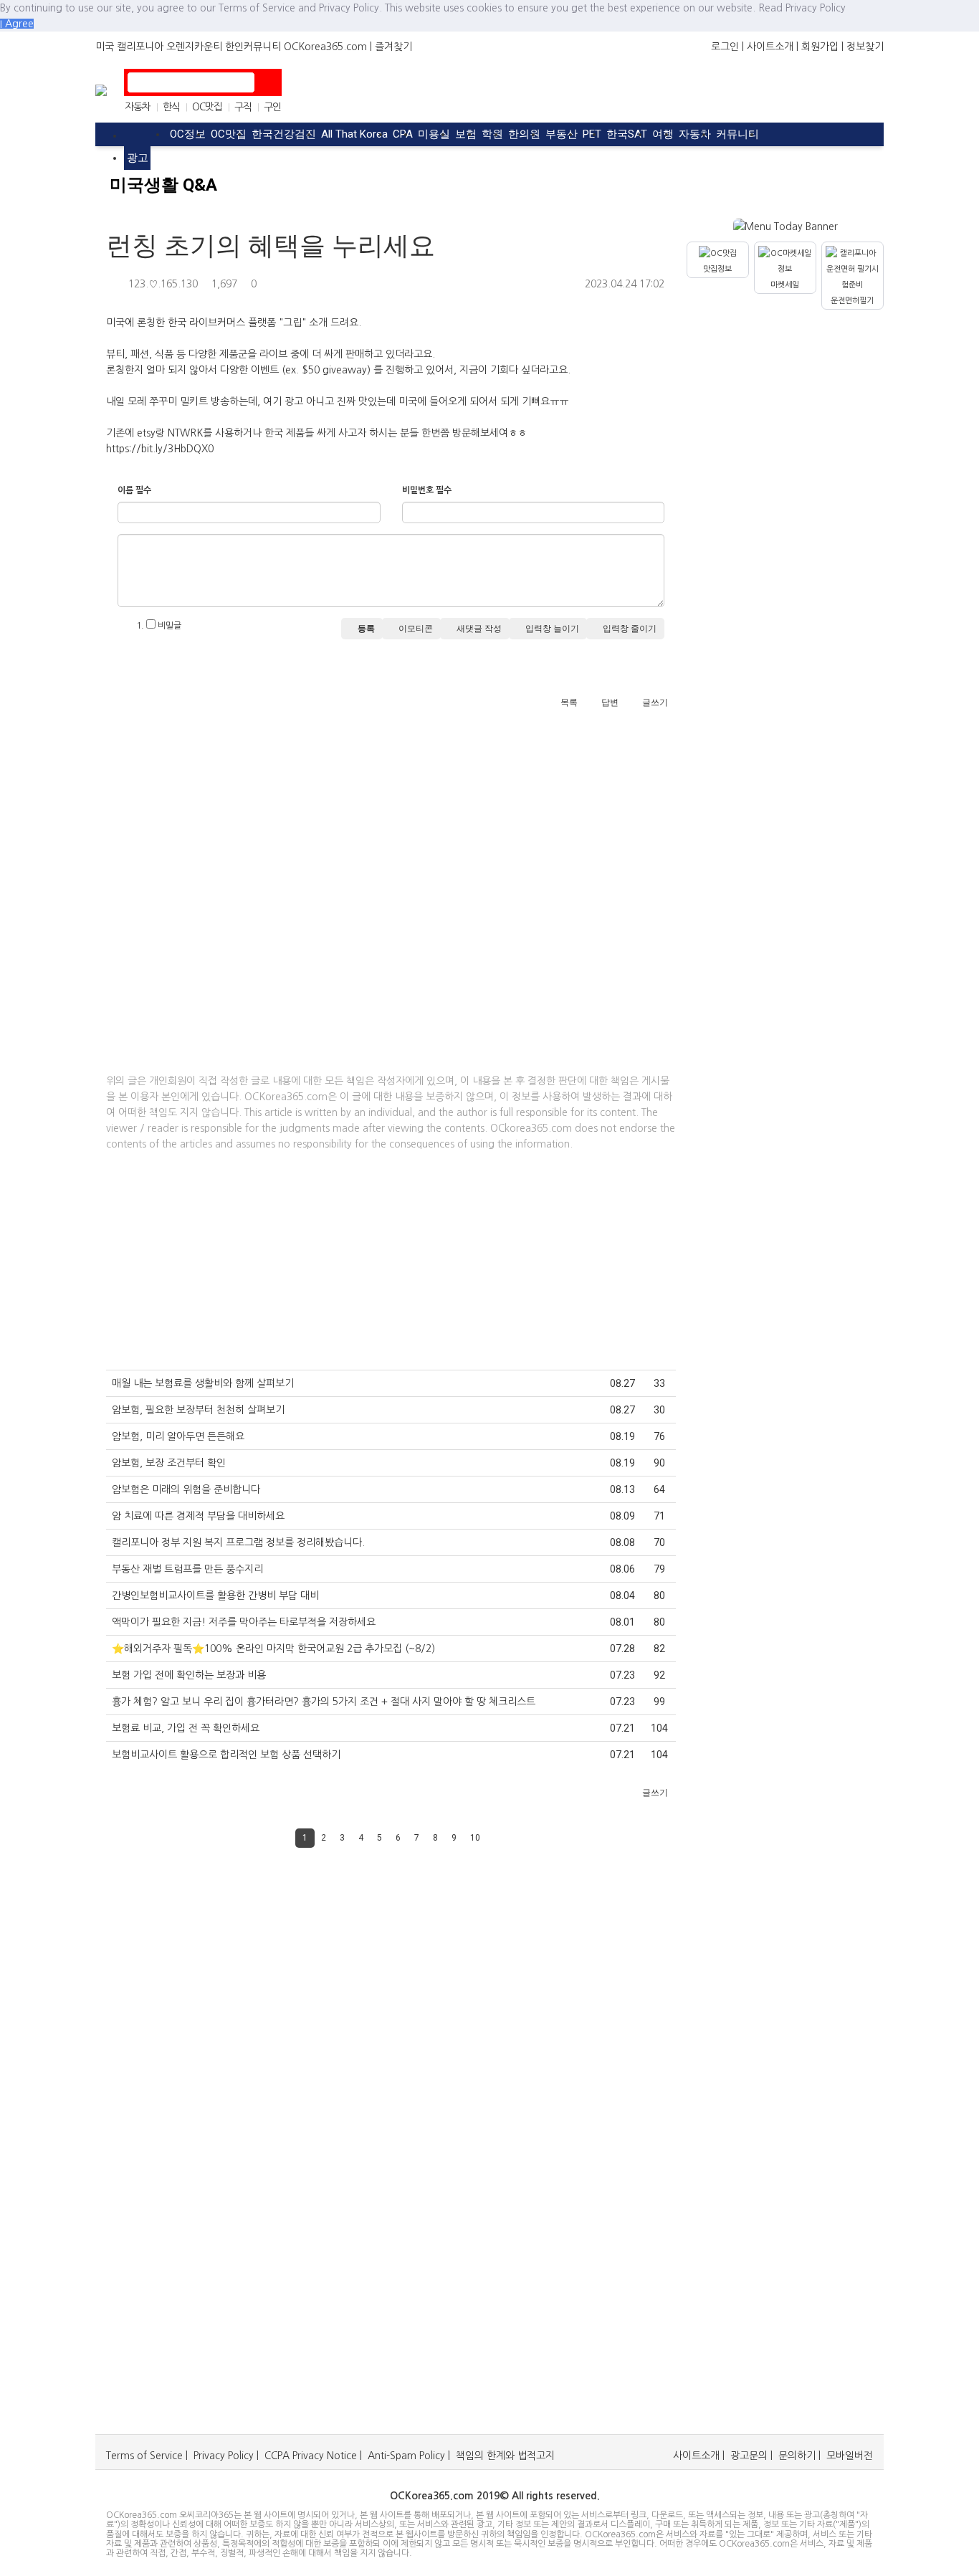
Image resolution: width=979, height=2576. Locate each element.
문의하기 (797, 2456)
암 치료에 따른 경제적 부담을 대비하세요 (198, 1516)
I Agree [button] (17, 24)
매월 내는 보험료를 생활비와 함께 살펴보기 (203, 1383)
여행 (663, 134)
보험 (466, 134)
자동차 (138, 107)
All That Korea (354, 134)
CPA (403, 134)
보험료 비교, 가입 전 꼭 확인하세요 (186, 1728)
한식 (171, 107)
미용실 (434, 134)
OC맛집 (207, 107)
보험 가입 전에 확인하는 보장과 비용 (189, 1675)
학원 (492, 134)
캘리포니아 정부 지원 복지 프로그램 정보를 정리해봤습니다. (238, 1542)
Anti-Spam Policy (406, 2456)
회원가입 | (822, 47)
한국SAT (627, 134)
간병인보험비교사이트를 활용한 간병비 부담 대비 (215, 1595)
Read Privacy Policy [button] (802, 8)
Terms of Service (144, 2456)
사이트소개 (696, 2456)
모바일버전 (850, 2456)
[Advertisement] (480, 90)
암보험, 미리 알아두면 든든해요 (178, 1436)
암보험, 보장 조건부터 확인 (169, 1463)
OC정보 (188, 134)
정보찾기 (865, 47)
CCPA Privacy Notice (311, 2456)
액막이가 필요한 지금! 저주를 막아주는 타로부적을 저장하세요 (244, 1622)
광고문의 (749, 2456)
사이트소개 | (773, 47)
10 (475, 1838)
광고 (138, 158)
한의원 (524, 134)
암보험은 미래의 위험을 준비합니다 (186, 1489)
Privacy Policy (224, 2456)
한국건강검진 (284, 134)
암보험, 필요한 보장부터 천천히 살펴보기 (198, 1410)
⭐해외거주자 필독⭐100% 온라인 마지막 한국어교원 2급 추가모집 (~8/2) (273, 1649)
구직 (243, 107)
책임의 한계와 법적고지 (505, 2456)
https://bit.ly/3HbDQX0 (160, 449)
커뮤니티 (737, 134)
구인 (272, 107)
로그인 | (727, 47)
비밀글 (168, 626)
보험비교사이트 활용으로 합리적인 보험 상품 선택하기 (226, 1755)
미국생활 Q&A (163, 185)
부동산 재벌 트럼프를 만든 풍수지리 (187, 1569)
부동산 (562, 134)
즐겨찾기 (393, 47)
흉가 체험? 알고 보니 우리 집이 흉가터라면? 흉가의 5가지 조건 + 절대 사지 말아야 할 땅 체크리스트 (324, 1702)
